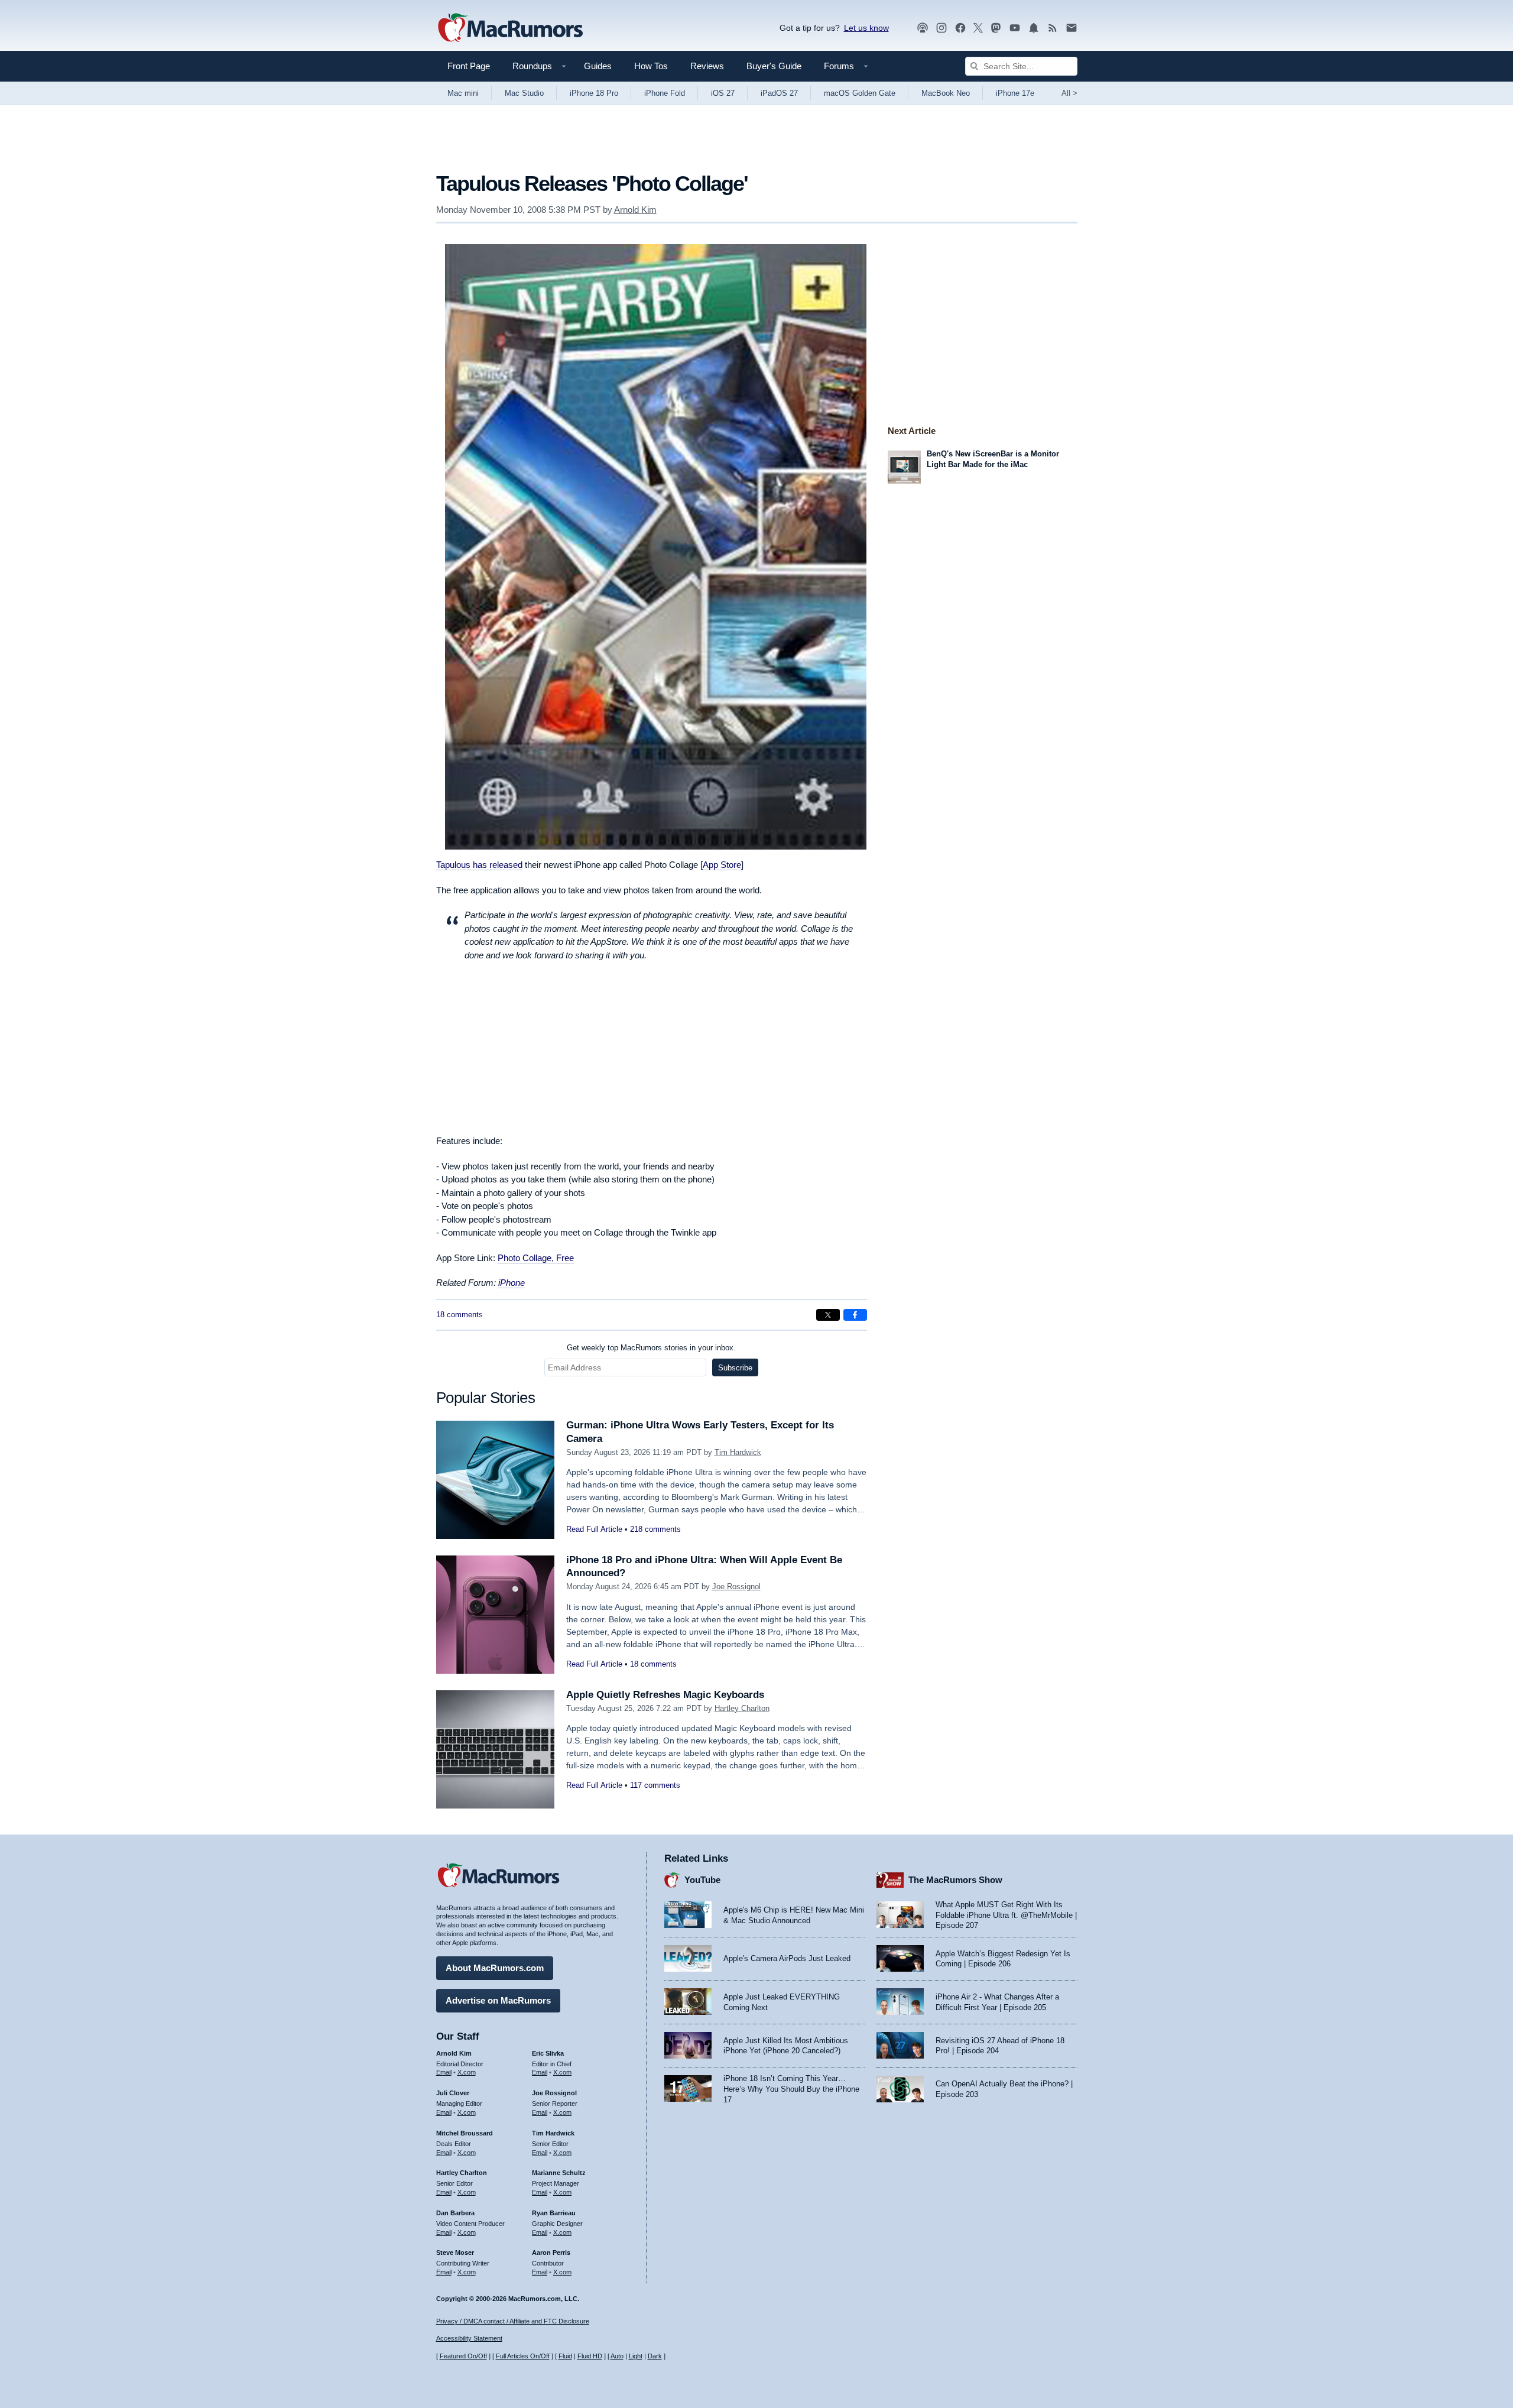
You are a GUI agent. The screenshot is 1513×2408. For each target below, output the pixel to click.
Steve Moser (455, 2253)
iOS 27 (723, 93)
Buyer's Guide (774, 66)
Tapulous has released (479, 865)
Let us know (866, 28)
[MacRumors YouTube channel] (1015, 28)
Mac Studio (524, 93)
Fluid (565, 2356)
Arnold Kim (635, 210)
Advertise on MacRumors (498, 2000)
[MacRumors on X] (978, 28)
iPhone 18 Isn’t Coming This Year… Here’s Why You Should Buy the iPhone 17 (791, 2089)
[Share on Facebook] (855, 1315)
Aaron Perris (551, 2253)
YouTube (702, 1880)
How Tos (651, 66)
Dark (655, 2356)
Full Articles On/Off (523, 2356)
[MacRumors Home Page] (510, 28)
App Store (722, 865)
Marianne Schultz (559, 2173)
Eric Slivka (548, 2053)
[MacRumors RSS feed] (1053, 28)
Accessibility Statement (469, 2338)
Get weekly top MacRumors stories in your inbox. (651, 1348)
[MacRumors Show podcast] (923, 28)
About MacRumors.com (495, 1968)
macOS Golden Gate (860, 93)
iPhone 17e (1015, 93)
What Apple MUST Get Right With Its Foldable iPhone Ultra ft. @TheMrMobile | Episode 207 (1006, 1915)
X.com (467, 2072)
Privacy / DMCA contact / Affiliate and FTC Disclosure (513, 2321)
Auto (617, 2356)
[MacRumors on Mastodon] (996, 28)
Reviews (707, 66)
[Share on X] (828, 1315)
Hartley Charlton (742, 1708)
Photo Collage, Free (536, 1258)
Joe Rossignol (736, 1587)
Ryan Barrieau (554, 2213)
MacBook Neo (946, 93)
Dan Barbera (455, 2213)
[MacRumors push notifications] (1034, 28)
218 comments (655, 1529)
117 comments (655, 1785)
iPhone (512, 1283)
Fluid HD (590, 2356)
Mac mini (463, 93)
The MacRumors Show (955, 1880)
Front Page (469, 66)
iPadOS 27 (779, 93)
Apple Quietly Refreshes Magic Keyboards (665, 1695)
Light (636, 2356)
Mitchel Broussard (465, 2133)
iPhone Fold (665, 93)
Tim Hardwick (738, 1452)
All (1069, 93)
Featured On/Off (463, 2356)
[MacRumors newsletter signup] (1072, 28)
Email (444, 2072)
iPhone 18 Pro (594, 93)
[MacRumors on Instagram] (941, 28)
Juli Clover (453, 2093)
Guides (598, 66)
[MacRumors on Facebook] (960, 28)
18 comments (460, 1315)
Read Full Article (594, 1529)
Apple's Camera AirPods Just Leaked (787, 1958)
